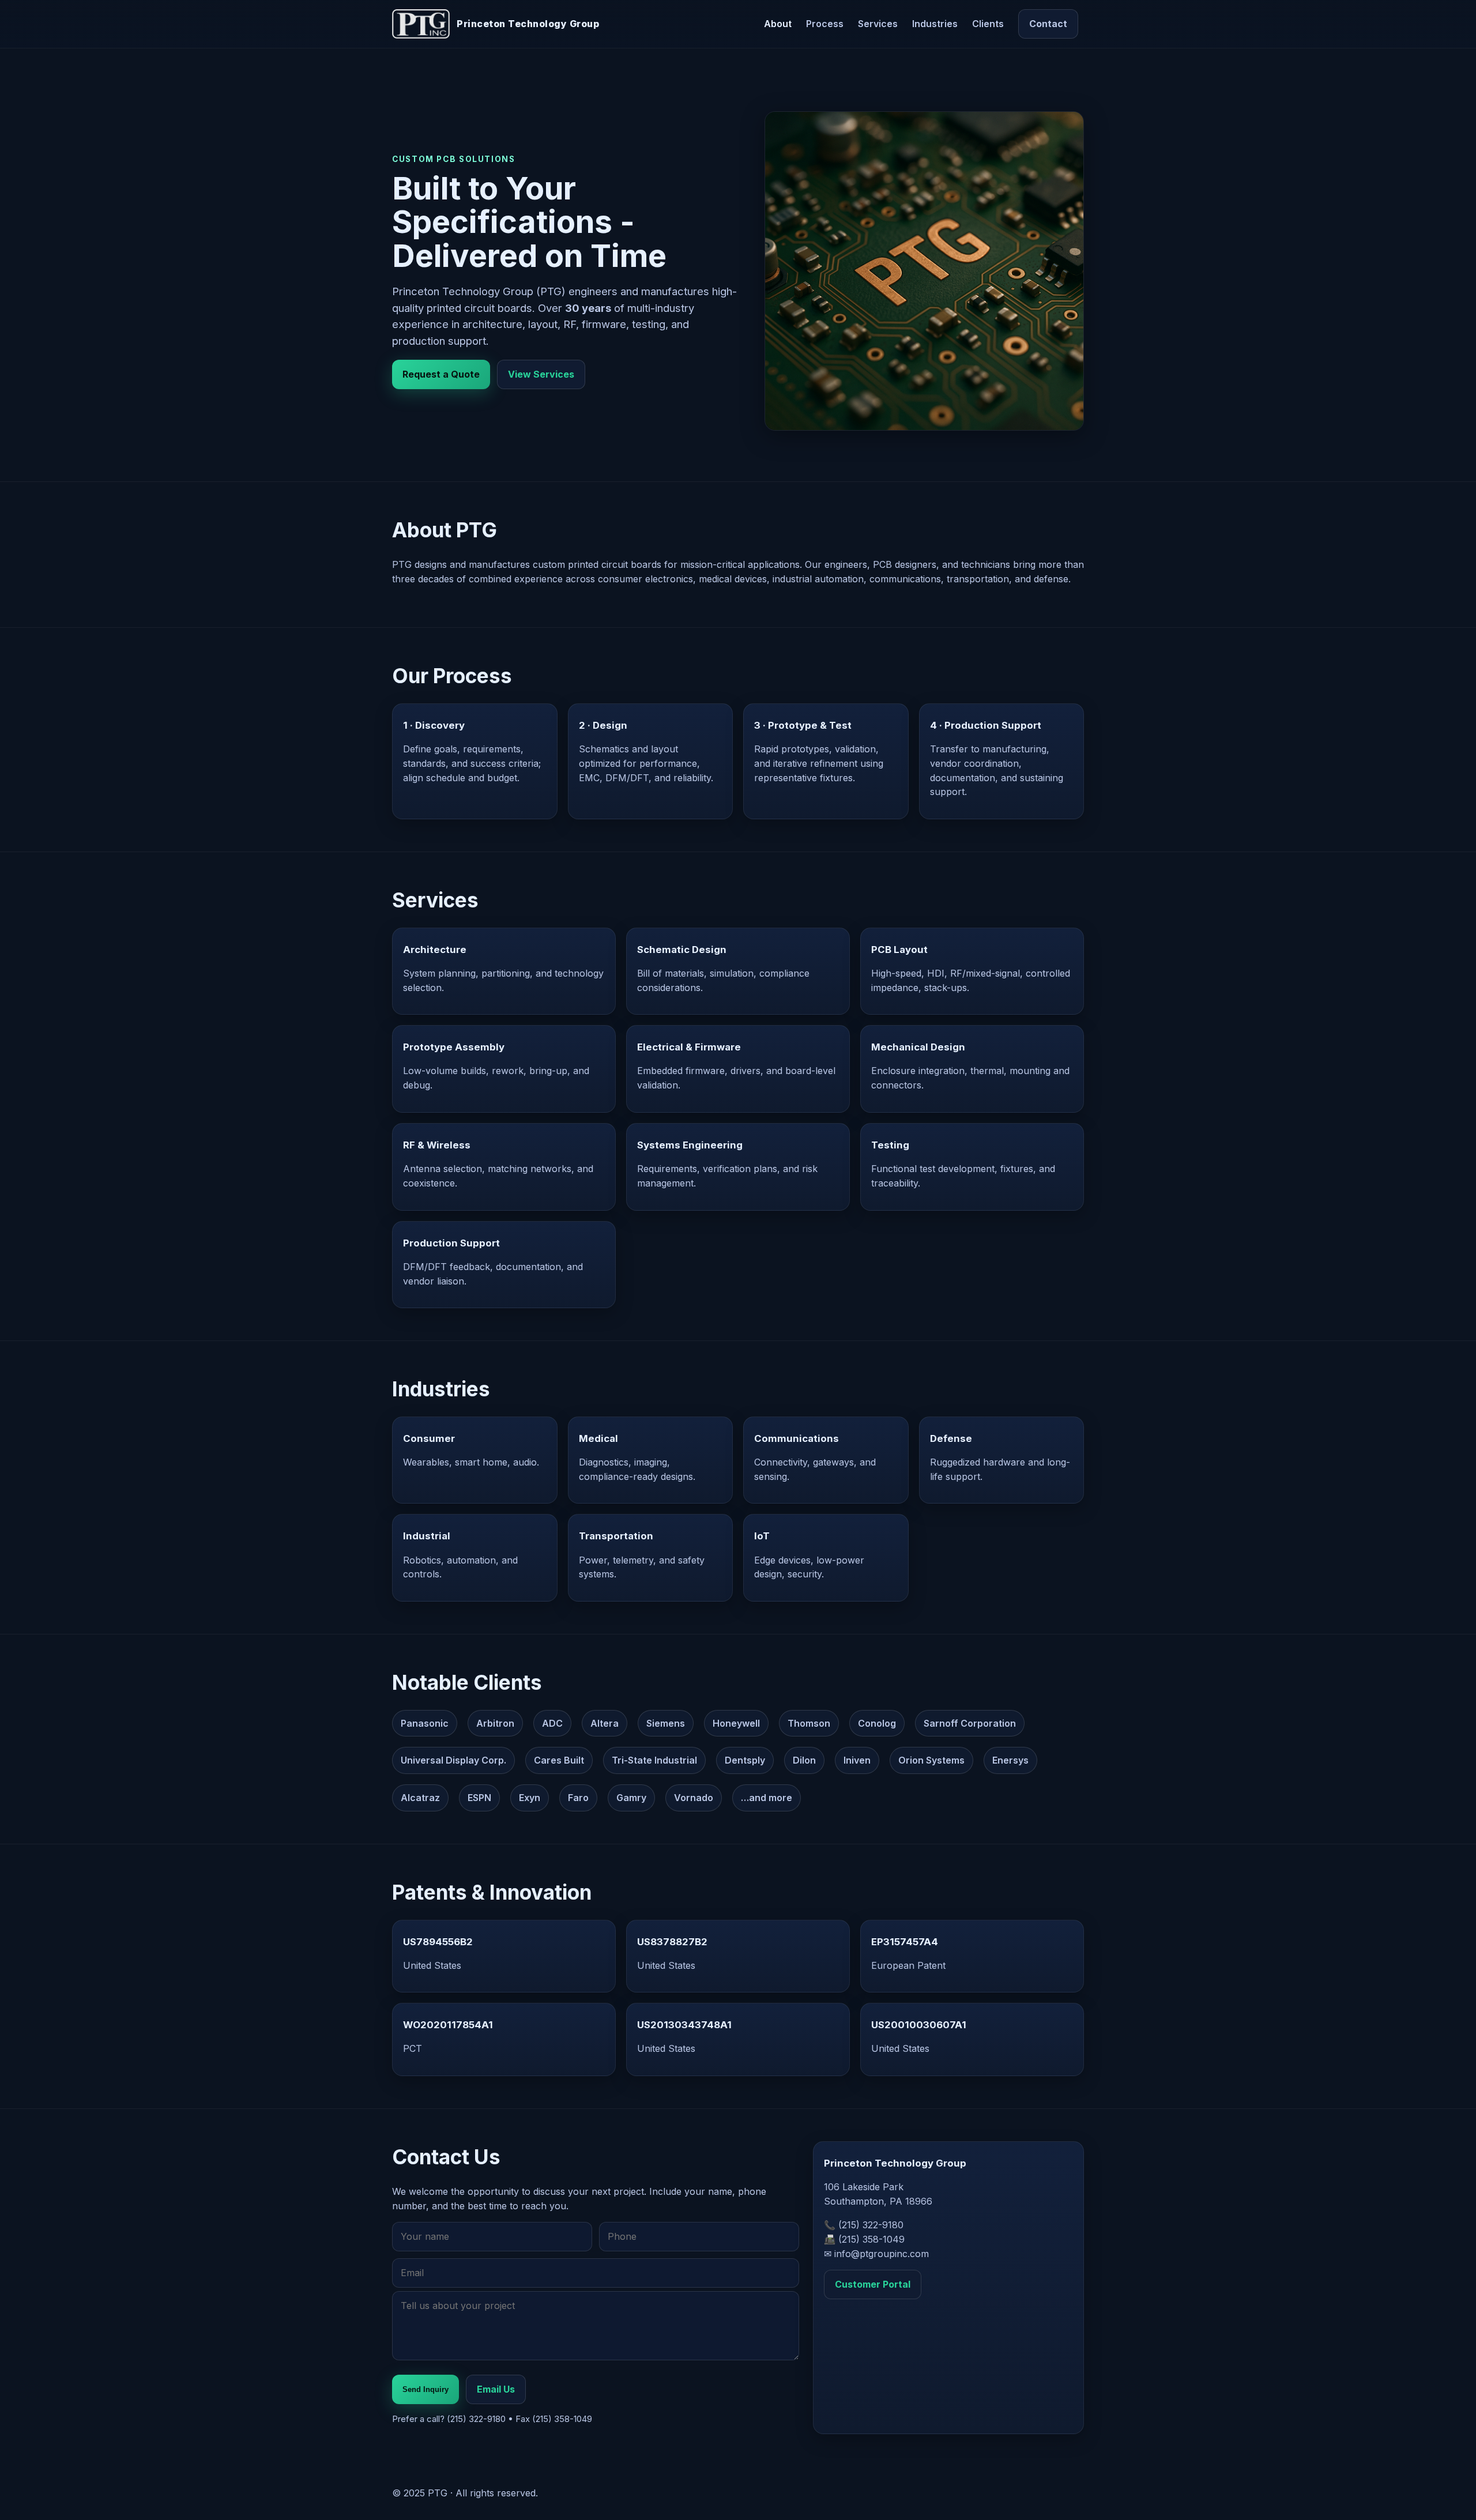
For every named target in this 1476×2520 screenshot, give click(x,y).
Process (825, 24)
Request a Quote (441, 374)
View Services (541, 374)
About (778, 24)
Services (878, 24)
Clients (988, 24)
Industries (935, 24)
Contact (1048, 24)
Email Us (496, 2389)
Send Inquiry (426, 2389)
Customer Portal (873, 2284)
